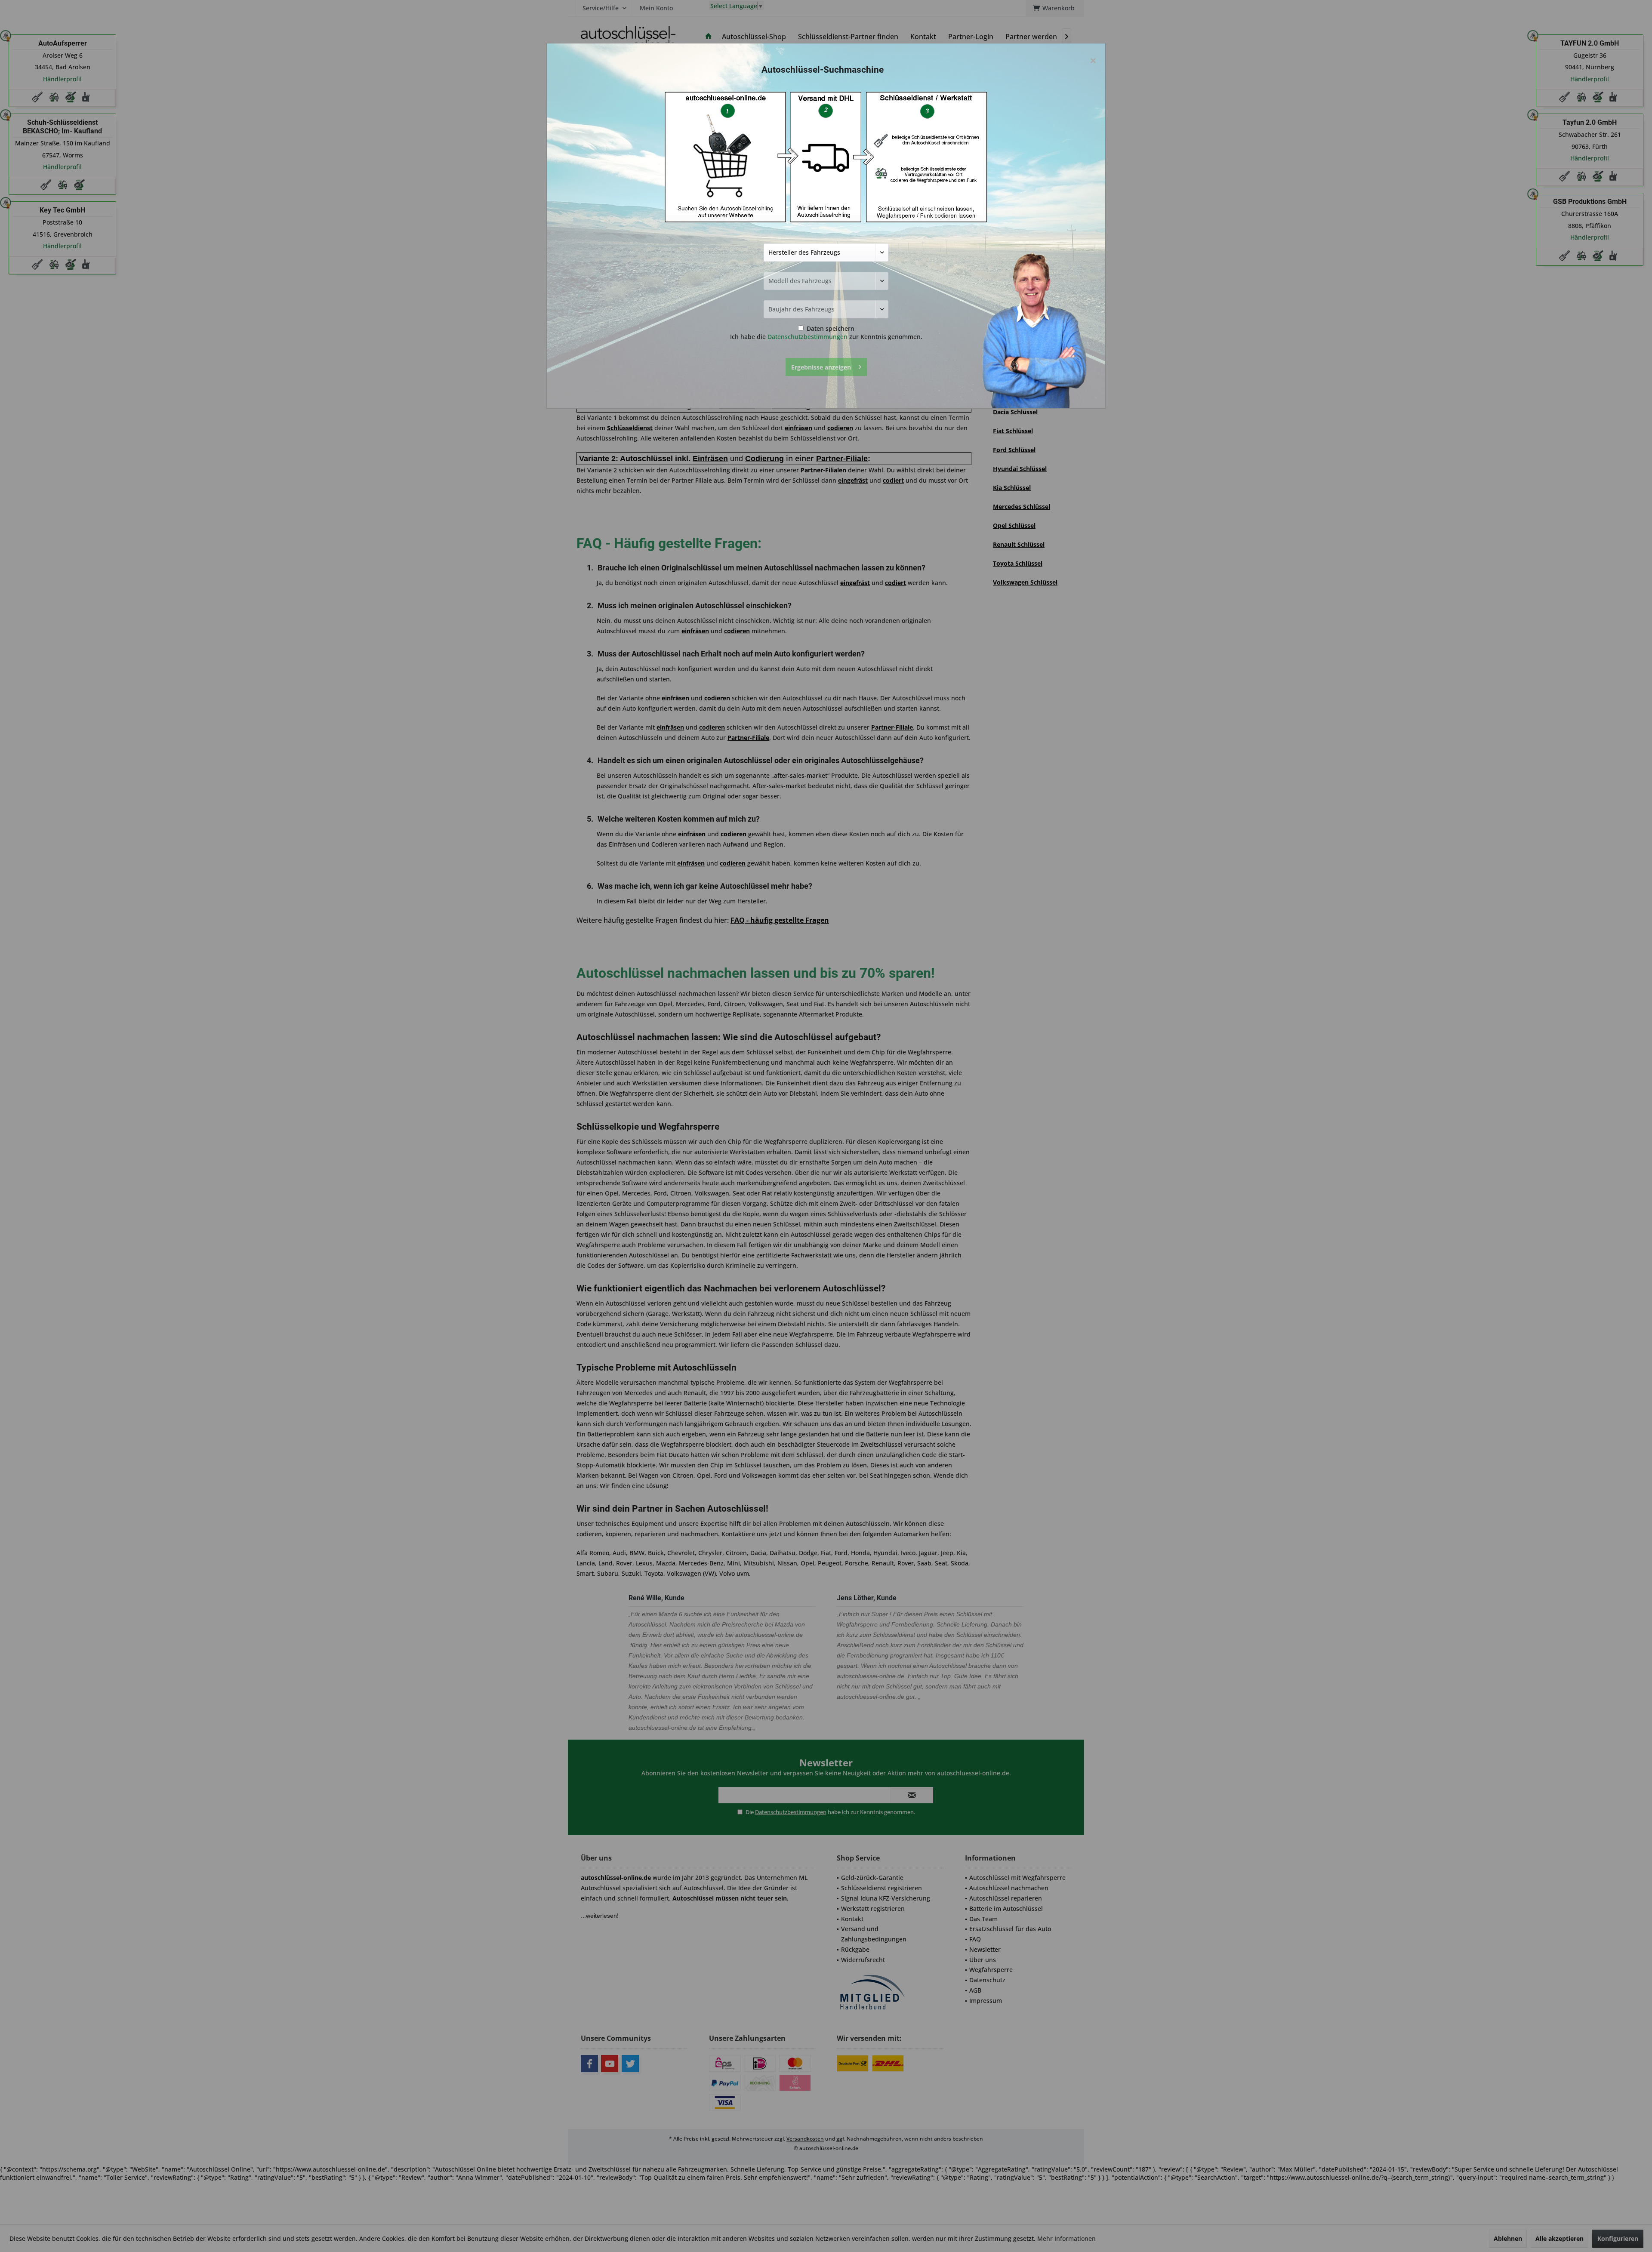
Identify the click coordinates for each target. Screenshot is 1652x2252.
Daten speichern (830, 328)
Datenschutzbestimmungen (808, 337)
